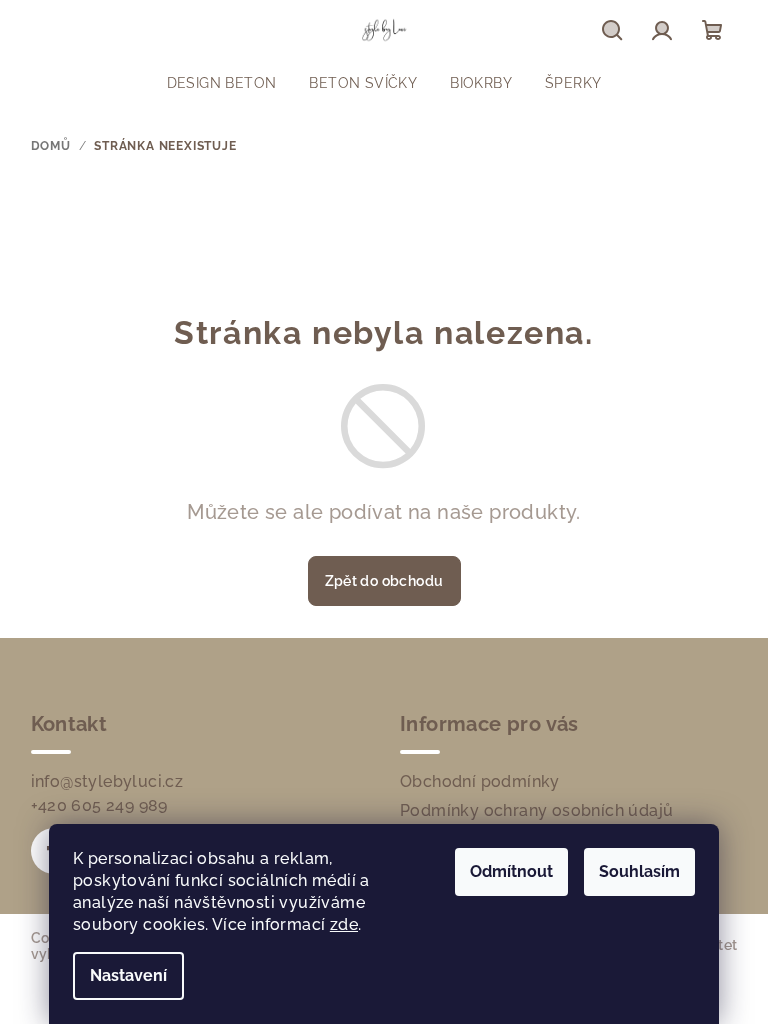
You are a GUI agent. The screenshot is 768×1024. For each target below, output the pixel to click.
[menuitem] (222, 83)
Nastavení (128, 975)
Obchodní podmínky (480, 781)
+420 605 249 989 (99, 805)
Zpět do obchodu (384, 581)
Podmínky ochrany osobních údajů (536, 810)
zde (344, 924)
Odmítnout (511, 871)
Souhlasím (639, 871)
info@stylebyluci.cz (107, 781)
